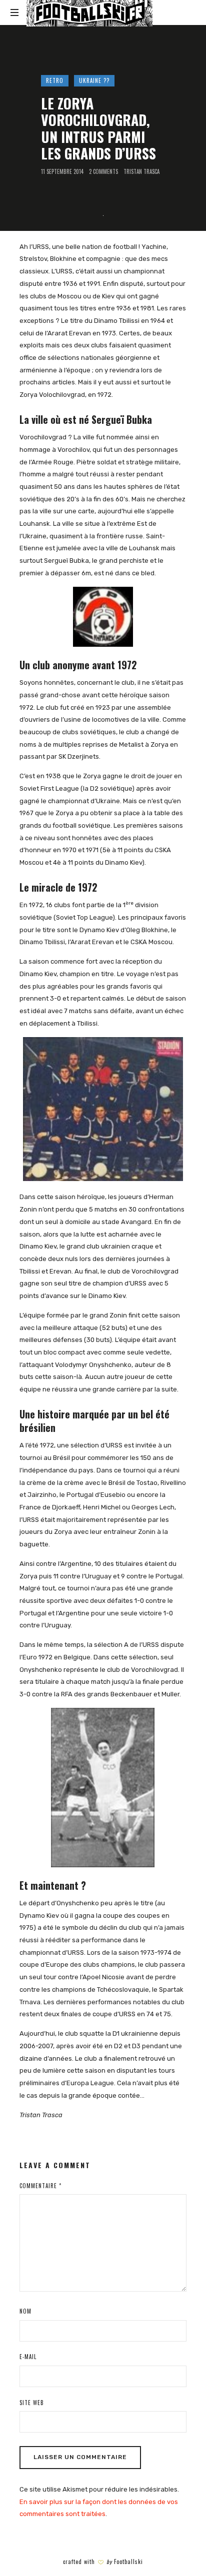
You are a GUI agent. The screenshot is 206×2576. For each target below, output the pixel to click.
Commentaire (40, 2186)
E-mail (28, 2357)
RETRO (55, 80)
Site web (32, 2403)
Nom (25, 2311)
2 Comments (103, 172)
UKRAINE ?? (94, 80)
